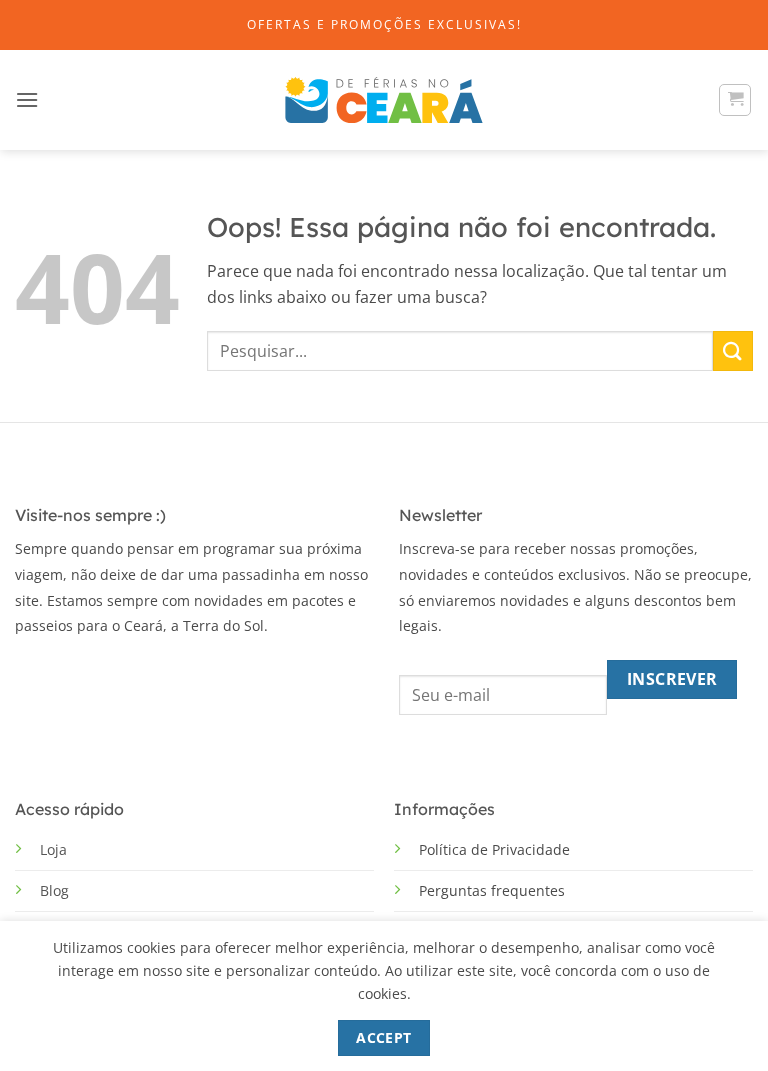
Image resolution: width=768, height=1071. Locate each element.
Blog (54, 890)
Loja (53, 849)
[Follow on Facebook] (29, 674)
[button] (27, 99)
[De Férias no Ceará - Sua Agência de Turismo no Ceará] (384, 100)
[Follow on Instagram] (59, 674)
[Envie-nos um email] (89, 674)
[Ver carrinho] (735, 100)
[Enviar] (733, 350)
